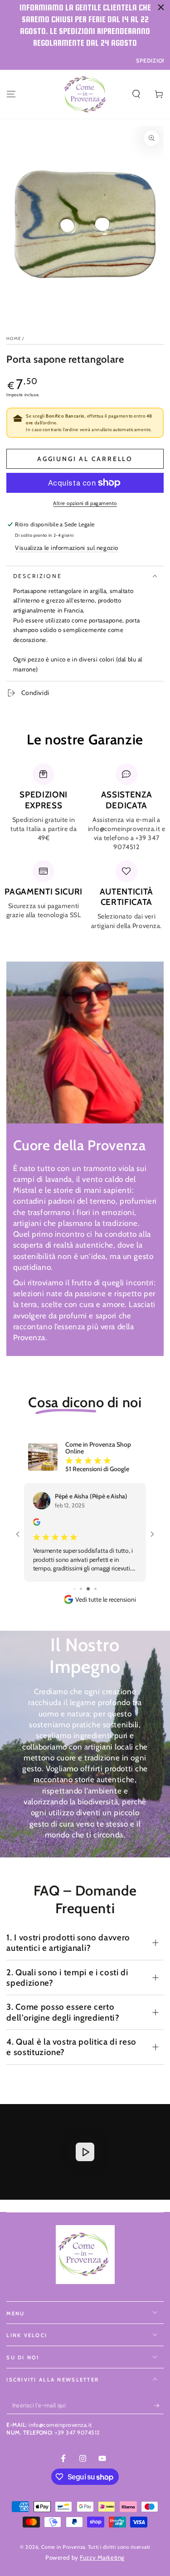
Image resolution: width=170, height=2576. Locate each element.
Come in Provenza (63, 2538)
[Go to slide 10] (91, 1580)
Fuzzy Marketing (102, 2548)
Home (14, 338)
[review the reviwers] (37, 1524)
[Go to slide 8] (78, 1580)
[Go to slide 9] (84, 1580)
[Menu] (11, 94)
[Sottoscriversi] (159, 2397)
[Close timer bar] (161, 7)
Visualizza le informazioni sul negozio (67, 548)
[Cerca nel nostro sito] (136, 94)
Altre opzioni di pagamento (85, 503)
